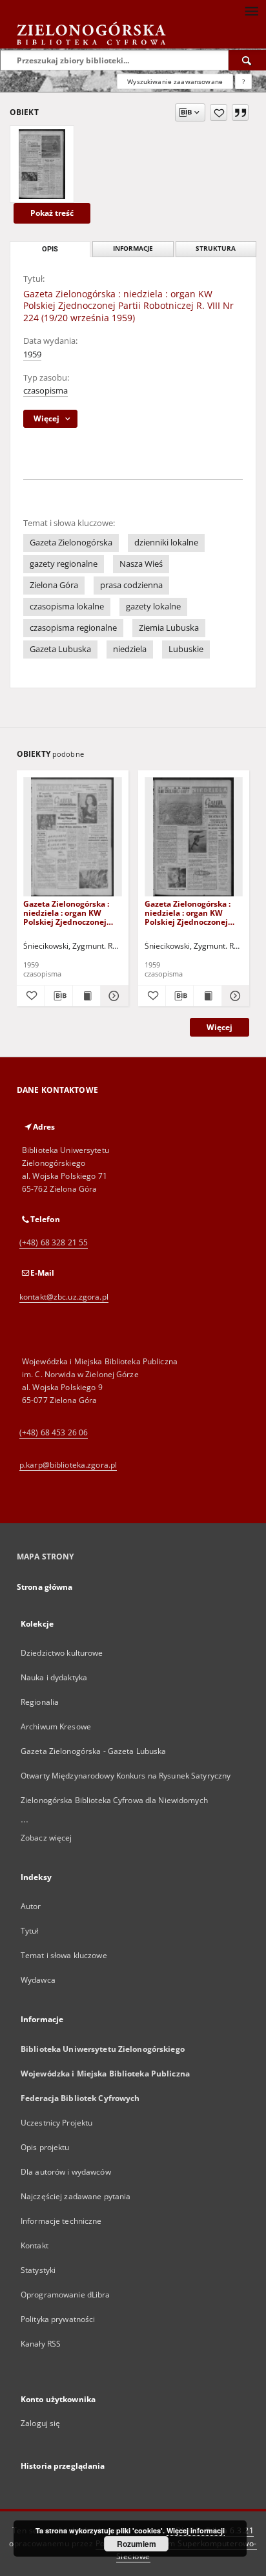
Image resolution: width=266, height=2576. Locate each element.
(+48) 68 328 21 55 (54, 1242)
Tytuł (30, 1931)
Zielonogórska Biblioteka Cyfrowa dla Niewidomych (114, 1800)
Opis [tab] (50, 249)
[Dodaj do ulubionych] (219, 112)
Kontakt (35, 2245)
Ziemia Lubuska (169, 628)
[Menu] (251, 10)
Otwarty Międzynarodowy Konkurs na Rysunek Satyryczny (126, 1776)
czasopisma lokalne (67, 607)
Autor (31, 1906)
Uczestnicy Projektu (56, 2123)
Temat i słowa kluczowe (64, 1955)
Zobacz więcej (46, 1838)
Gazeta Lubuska (60, 649)
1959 (32, 354)
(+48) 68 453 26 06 (54, 1432)
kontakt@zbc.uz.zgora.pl (64, 1297)
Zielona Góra (54, 585)
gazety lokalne (153, 607)
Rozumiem (137, 2544)
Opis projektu (45, 2147)
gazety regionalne (64, 564)
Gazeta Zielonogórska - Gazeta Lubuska (93, 1751)
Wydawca (38, 1980)
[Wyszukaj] (247, 60)
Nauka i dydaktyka (54, 1677)
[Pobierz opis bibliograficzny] (58, 996)
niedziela (130, 649)
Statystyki (38, 2270)
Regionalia (40, 1702)
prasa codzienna (131, 585)
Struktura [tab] (216, 248)
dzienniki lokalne (166, 543)
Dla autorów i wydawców (66, 2172)
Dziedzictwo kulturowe (62, 1653)
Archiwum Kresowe (56, 1726)
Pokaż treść (52, 213)
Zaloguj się (41, 2423)
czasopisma (46, 391)
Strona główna (45, 1587)
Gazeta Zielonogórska (71, 543)
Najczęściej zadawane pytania (76, 2196)
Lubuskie (186, 649)
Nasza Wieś (141, 564)
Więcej (220, 1027)
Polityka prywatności (58, 2319)
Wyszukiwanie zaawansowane (175, 81)
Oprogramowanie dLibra (66, 2295)
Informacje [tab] (133, 248)
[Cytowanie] (240, 112)
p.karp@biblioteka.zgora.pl (68, 1465)
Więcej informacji (196, 2530)
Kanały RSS (41, 2344)
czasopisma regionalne (73, 628)
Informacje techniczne (61, 2221)
